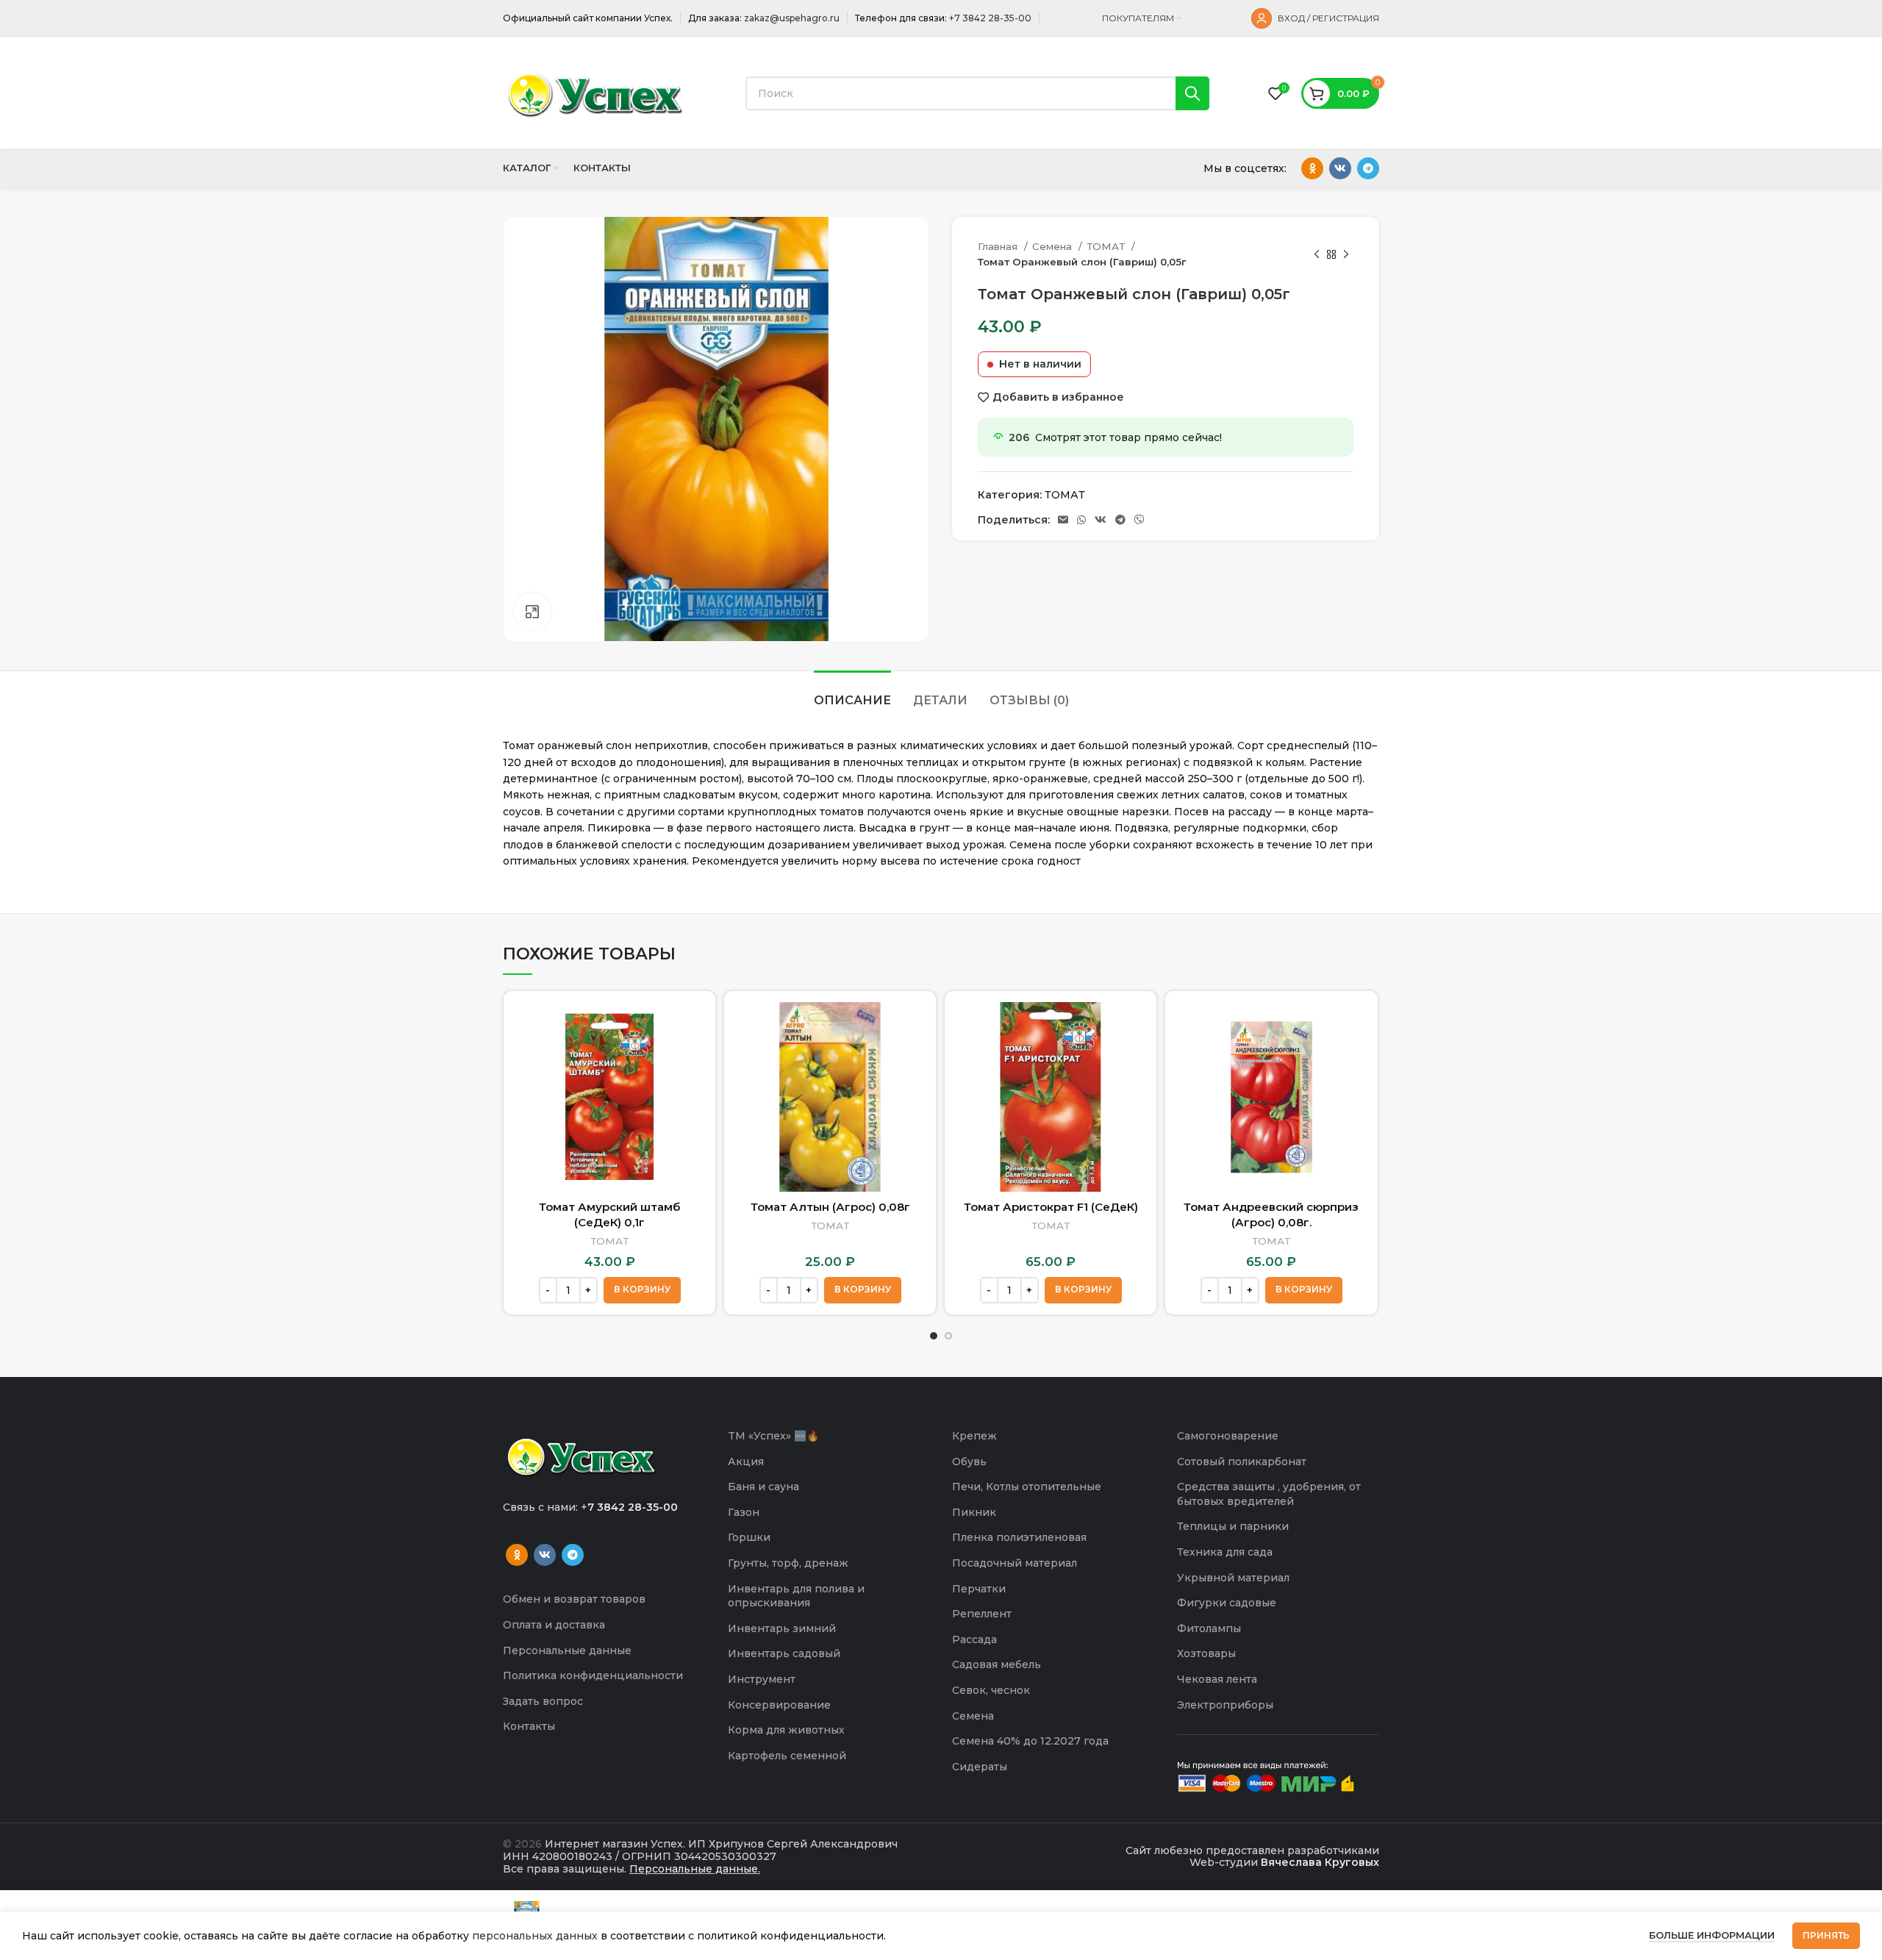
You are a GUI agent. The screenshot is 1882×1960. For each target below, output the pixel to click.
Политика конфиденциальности (593, 1675)
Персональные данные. (695, 1869)
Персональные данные (567, 1650)
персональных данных (535, 1936)
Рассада (974, 1639)
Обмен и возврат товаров (574, 1599)
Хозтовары (1206, 1653)
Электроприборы (1225, 1705)
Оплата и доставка (554, 1625)
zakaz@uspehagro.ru (792, 18)
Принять (1826, 1935)
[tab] (852, 693)
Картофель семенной (787, 1756)
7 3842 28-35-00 (633, 1507)
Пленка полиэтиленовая (1019, 1537)
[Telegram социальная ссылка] (1368, 168)
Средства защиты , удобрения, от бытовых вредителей (1269, 1494)
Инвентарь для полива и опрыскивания (796, 1596)
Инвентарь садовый (784, 1653)
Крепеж (974, 1436)
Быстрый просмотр (693, 1026)
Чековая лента (1217, 1679)
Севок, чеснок (991, 1690)
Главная (999, 246)
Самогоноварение (1228, 1436)
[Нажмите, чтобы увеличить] (532, 612)
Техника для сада (1225, 1552)
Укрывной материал (1233, 1578)
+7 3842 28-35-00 (990, 18)
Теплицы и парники (1233, 1526)
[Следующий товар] (1346, 254)
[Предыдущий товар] (1317, 254)
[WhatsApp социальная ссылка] (1081, 520)
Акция (746, 1462)
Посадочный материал (1015, 1563)
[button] (642, 1290)
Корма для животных (786, 1730)
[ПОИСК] (1192, 93)
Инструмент (762, 1679)
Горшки (749, 1537)
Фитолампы (1209, 1628)
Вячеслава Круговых (1320, 1862)
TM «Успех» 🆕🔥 (773, 1436)
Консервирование (779, 1705)
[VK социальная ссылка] (1340, 168)
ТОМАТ (1107, 246)
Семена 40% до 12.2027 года (1030, 1741)
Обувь (969, 1462)
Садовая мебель (997, 1664)
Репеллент (982, 1614)
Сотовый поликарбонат (1242, 1462)
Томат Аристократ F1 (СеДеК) (1051, 1207)
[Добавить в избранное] (693, 1059)
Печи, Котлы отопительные (1027, 1487)
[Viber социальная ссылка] (1139, 520)
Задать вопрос (543, 1701)
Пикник (974, 1512)
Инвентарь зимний (782, 1628)
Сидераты (980, 1767)
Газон (744, 1512)
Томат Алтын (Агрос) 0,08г (830, 1207)
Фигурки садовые (1227, 1603)
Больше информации (1712, 1935)
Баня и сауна (763, 1487)
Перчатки (979, 1589)
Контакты (529, 1726)
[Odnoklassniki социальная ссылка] (1312, 168)
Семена (1053, 246)
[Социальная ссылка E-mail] (1063, 520)
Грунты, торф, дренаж (788, 1563)
